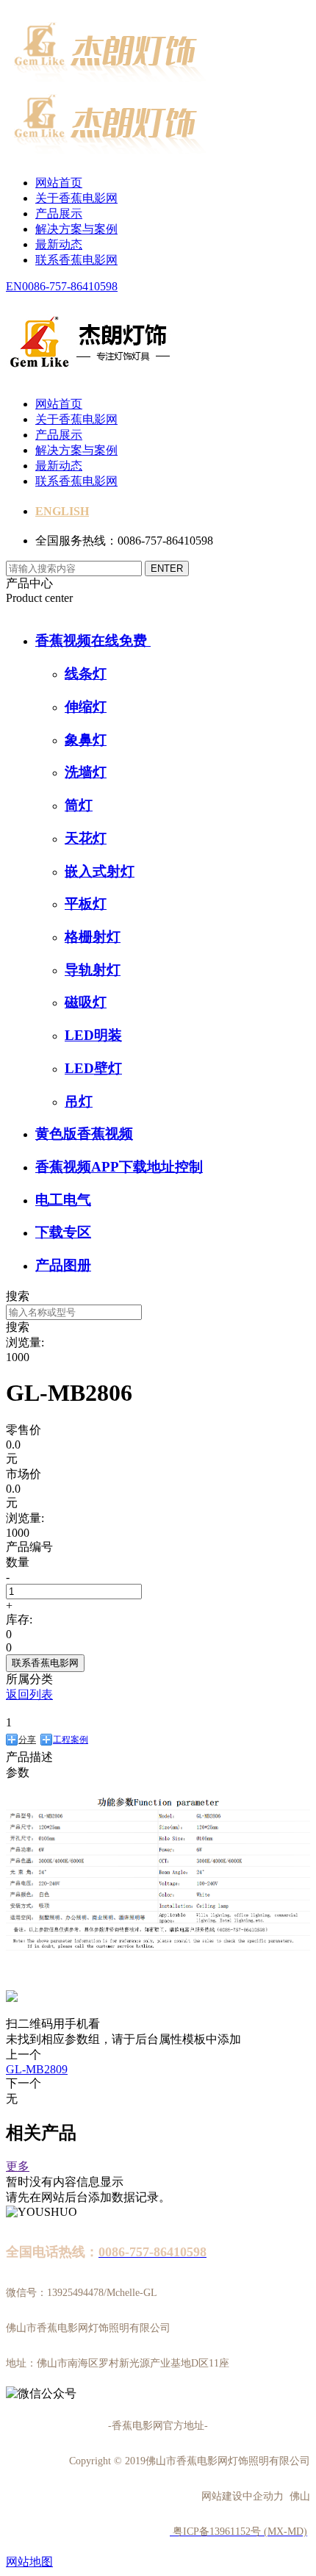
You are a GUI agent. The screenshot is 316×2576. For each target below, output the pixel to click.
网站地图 (29, 2562)
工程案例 (71, 1740)
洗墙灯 (86, 772)
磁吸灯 (86, 1002)
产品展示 (59, 214)
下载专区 (63, 1232)
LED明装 (93, 1035)
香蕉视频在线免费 (93, 641)
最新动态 (59, 244)
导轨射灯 (93, 970)
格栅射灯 (93, 937)
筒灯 (79, 805)
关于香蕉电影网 (76, 198)
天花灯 (86, 838)
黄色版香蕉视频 (84, 1134)
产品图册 (63, 1265)
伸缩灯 (86, 707)
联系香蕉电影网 (76, 260)
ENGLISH (62, 511)
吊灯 (79, 1101)
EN (14, 286)
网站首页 (59, 183)
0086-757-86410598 (70, 286)
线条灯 (86, 674)
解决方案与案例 (76, 229)
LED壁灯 (93, 1068)
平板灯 (86, 904)
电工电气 (63, 1200)
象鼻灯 (86, 740)
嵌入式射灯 (100, 871)
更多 (18, 2166)
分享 (27, 1740)
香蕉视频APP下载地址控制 (119, 1167)
